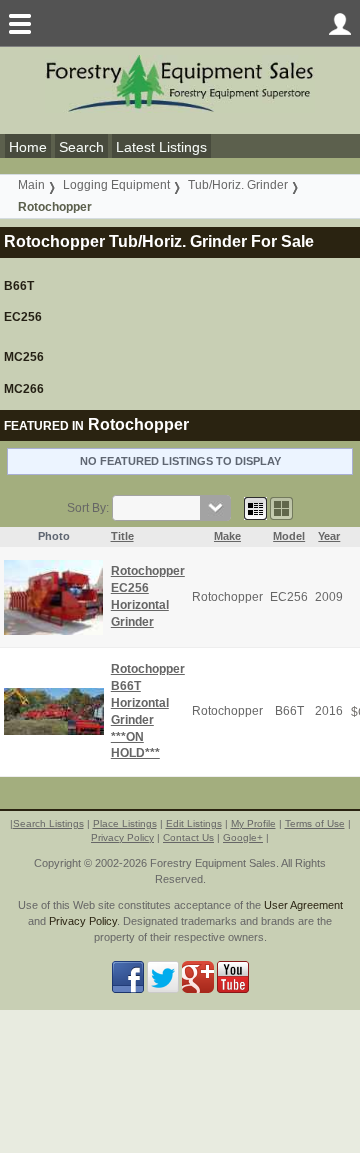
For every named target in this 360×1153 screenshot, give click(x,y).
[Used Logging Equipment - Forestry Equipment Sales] (180, 82)
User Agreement (303, 905)
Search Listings (48, 823)
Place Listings (125, 823)
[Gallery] (281, 508)
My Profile (253, 823)
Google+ (243, 837)
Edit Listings (194, 823)
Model (289, 536)
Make (227, 536)
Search (81, 147)
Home (28, 147)
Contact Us (188, 837)
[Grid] (255, 508)
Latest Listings (161, 147)
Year (329, 536)
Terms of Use (315, 823)
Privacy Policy (122, 837)
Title (122, 536)
